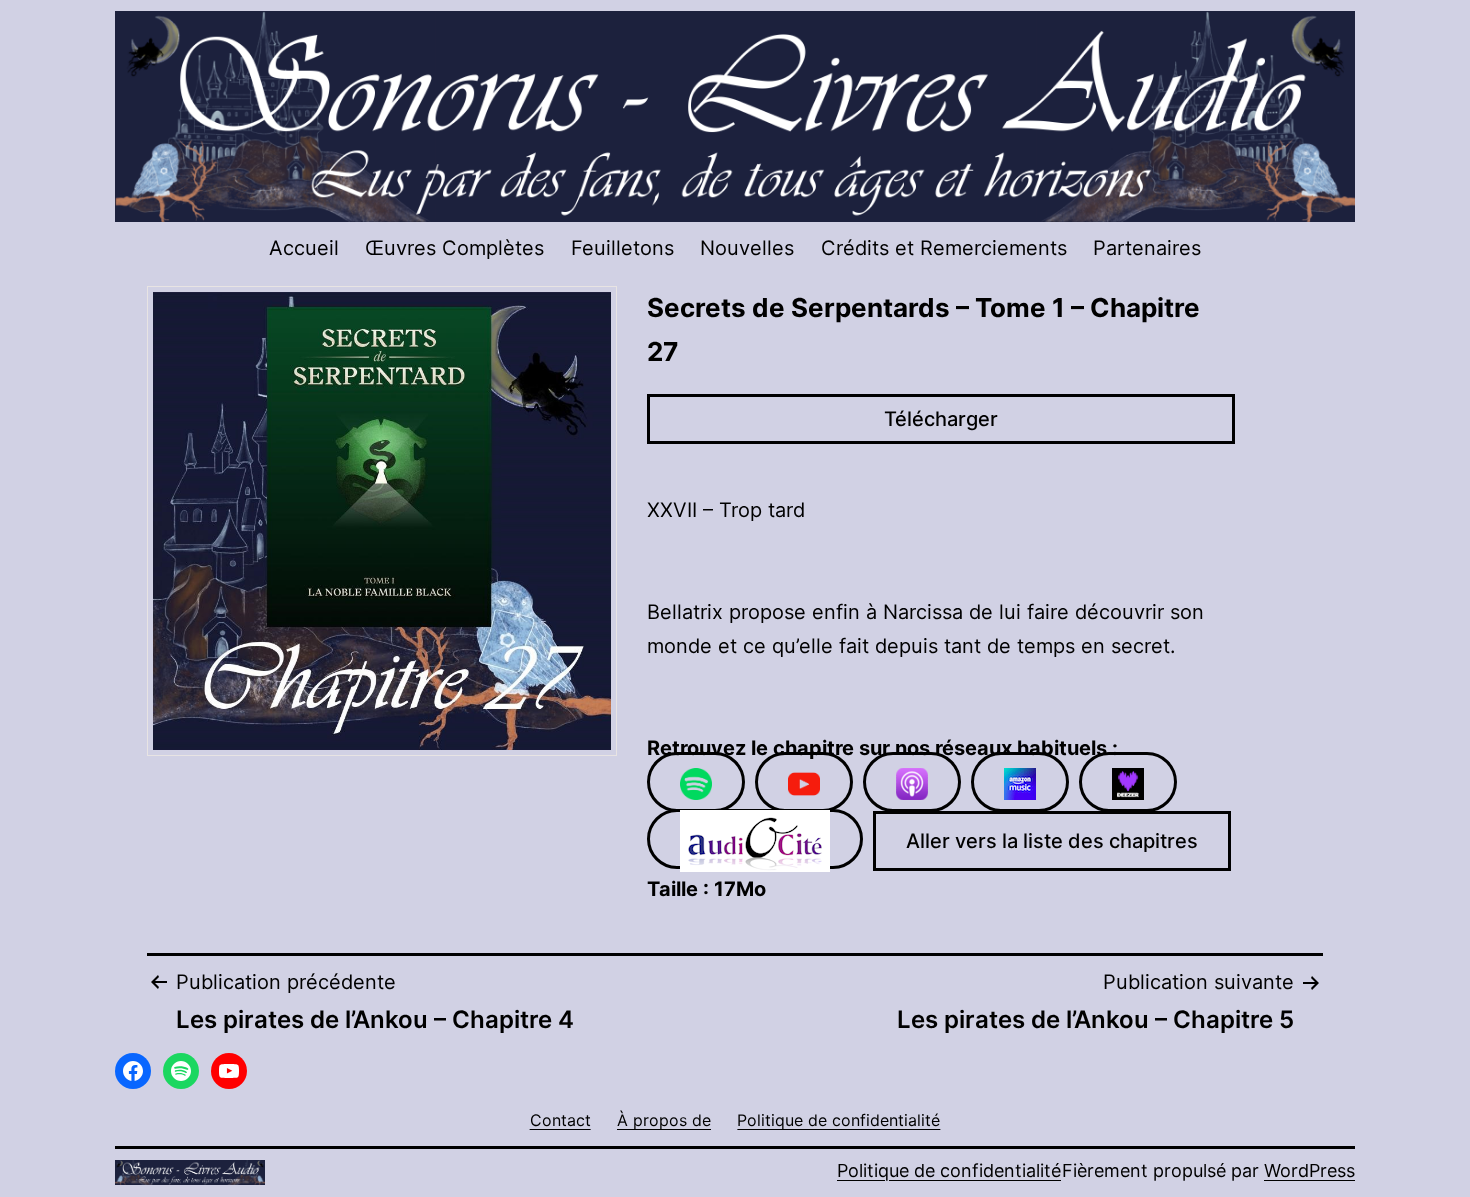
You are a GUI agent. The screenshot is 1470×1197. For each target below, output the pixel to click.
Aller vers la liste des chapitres (1052, 841)
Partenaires (1147, 248)
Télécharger (941, 419)
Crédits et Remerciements (944, 248)
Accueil (304, 248)
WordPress (1309, 1170)
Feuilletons (622, 248)
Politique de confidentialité (949, 1170)
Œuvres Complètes (454, 248)
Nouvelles (747, 248)
